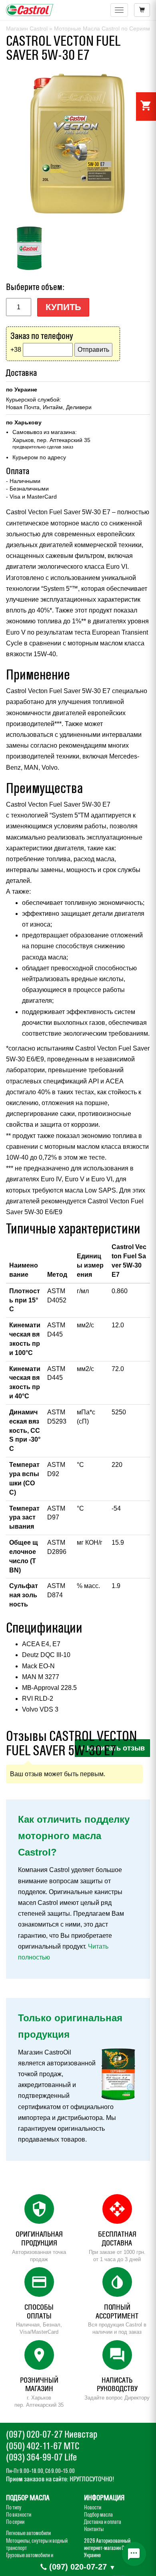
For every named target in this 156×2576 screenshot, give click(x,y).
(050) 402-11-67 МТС (43, 2446)
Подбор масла (98, 2515)
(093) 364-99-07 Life (41, 2457)
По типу (14, 2507)
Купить (63, 307)
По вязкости (19, 2515)
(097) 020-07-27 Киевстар (52, 2434)
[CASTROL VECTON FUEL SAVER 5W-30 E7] (78, 144)
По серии (15, 2522)
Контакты (94, 2529)
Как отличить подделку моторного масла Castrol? (74, 1836)
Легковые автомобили (28, 2533)
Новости (93, 2507)
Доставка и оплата (103, 2522)
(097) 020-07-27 (78, 2567)
